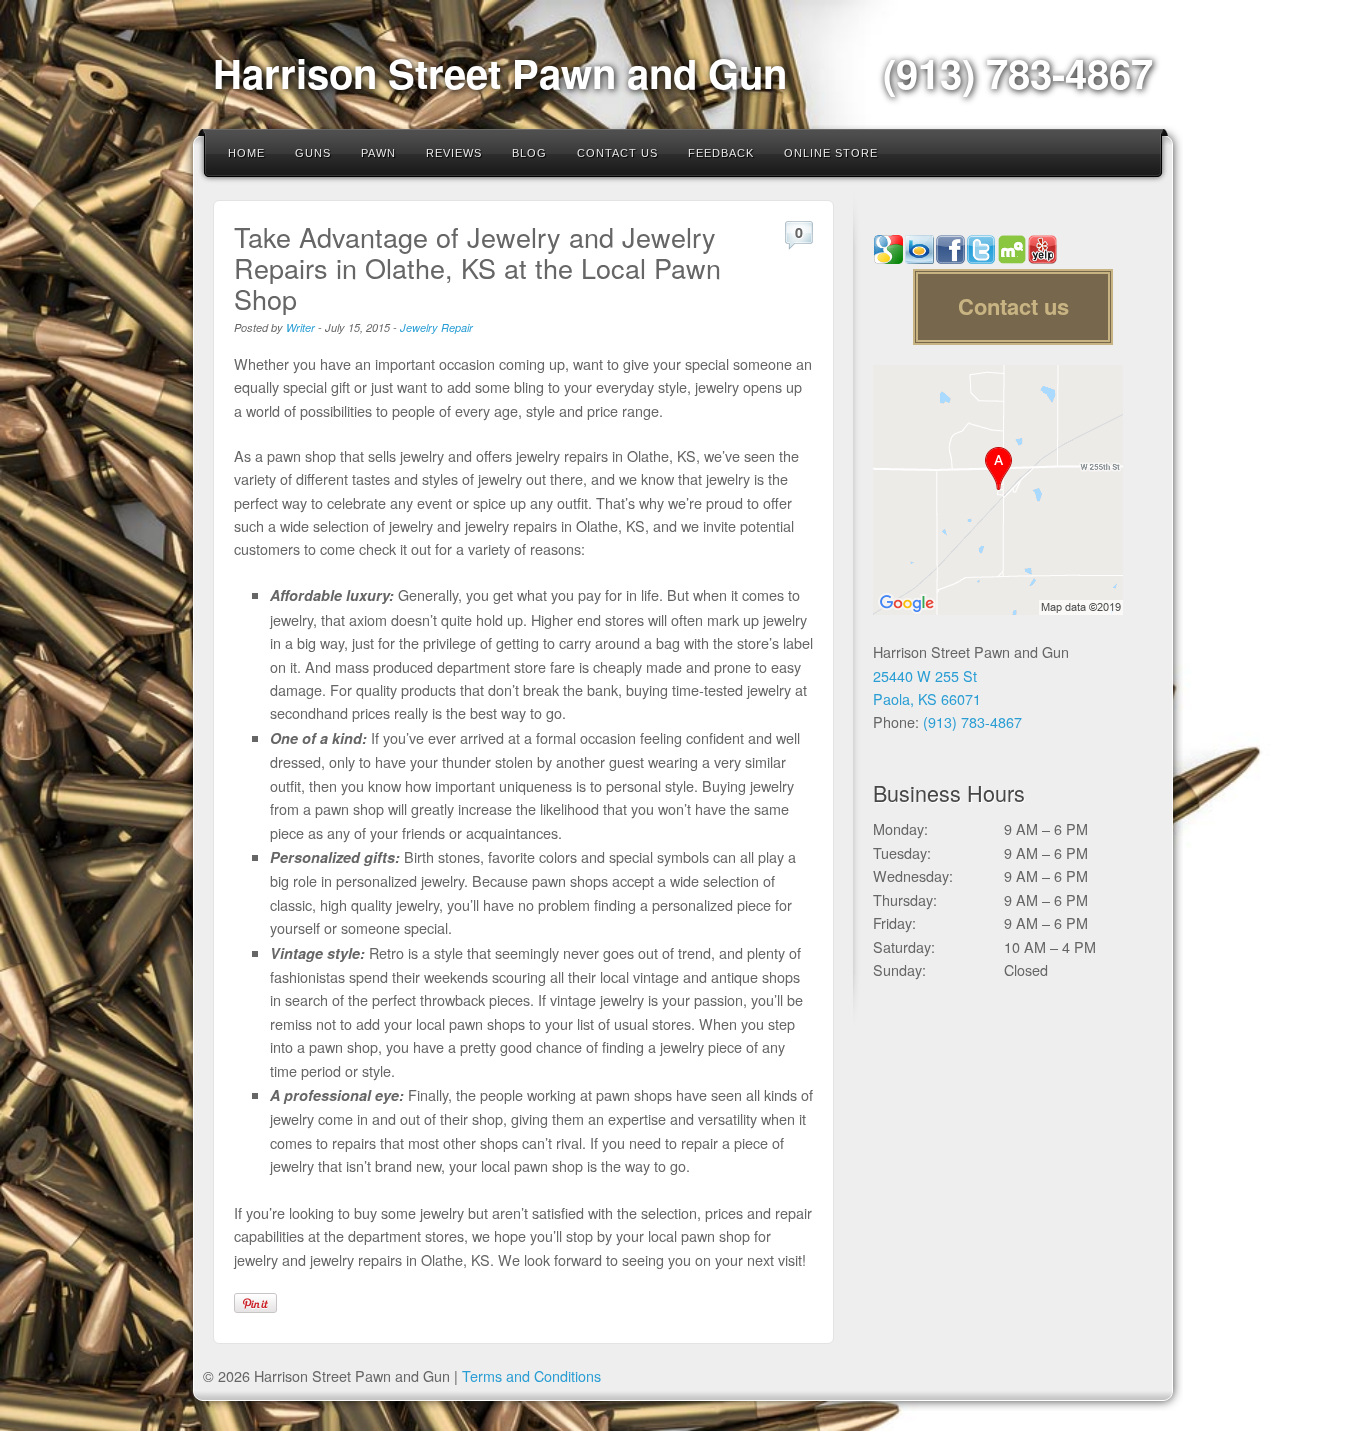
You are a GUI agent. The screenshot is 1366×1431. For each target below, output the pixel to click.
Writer (300, 327)
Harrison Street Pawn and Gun (500, 72)
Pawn (378, 153)
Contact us (1013, 306)
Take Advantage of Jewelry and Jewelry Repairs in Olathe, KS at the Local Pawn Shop (477, 267)
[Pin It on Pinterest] (255, 1303)
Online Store (831, 153)
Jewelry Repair (436, 327)
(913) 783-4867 (1018, 72)
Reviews (454, 153)
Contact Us (617, 153)
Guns (313, 153)
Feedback (721, 153)
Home (246, 153)
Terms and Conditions (531, 1375)
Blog (529, 153)
